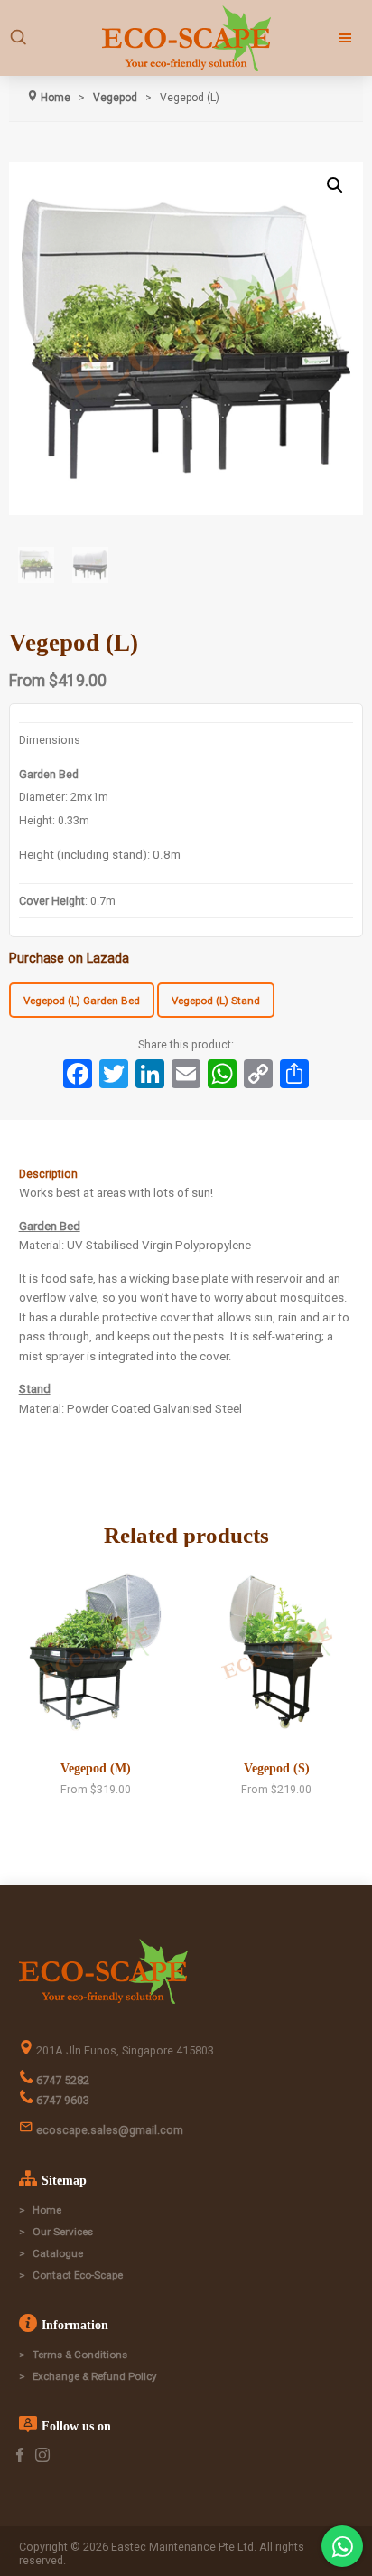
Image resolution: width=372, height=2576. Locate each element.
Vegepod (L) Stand (216, 1001)
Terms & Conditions (80, 2355)
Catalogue (58, 2253)
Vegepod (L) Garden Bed (82, 1001)
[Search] (18, 38)
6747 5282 (61, 2080)
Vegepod (115, 98)
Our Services (63, 2232)
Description (48, 1174)
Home (47, 2210)
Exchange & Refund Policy (95, 2376)
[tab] (186, 1174)
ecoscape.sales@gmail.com (108, 2130)
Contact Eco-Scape (78, 2275)
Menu (325, 38)
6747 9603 (61, 2100)
